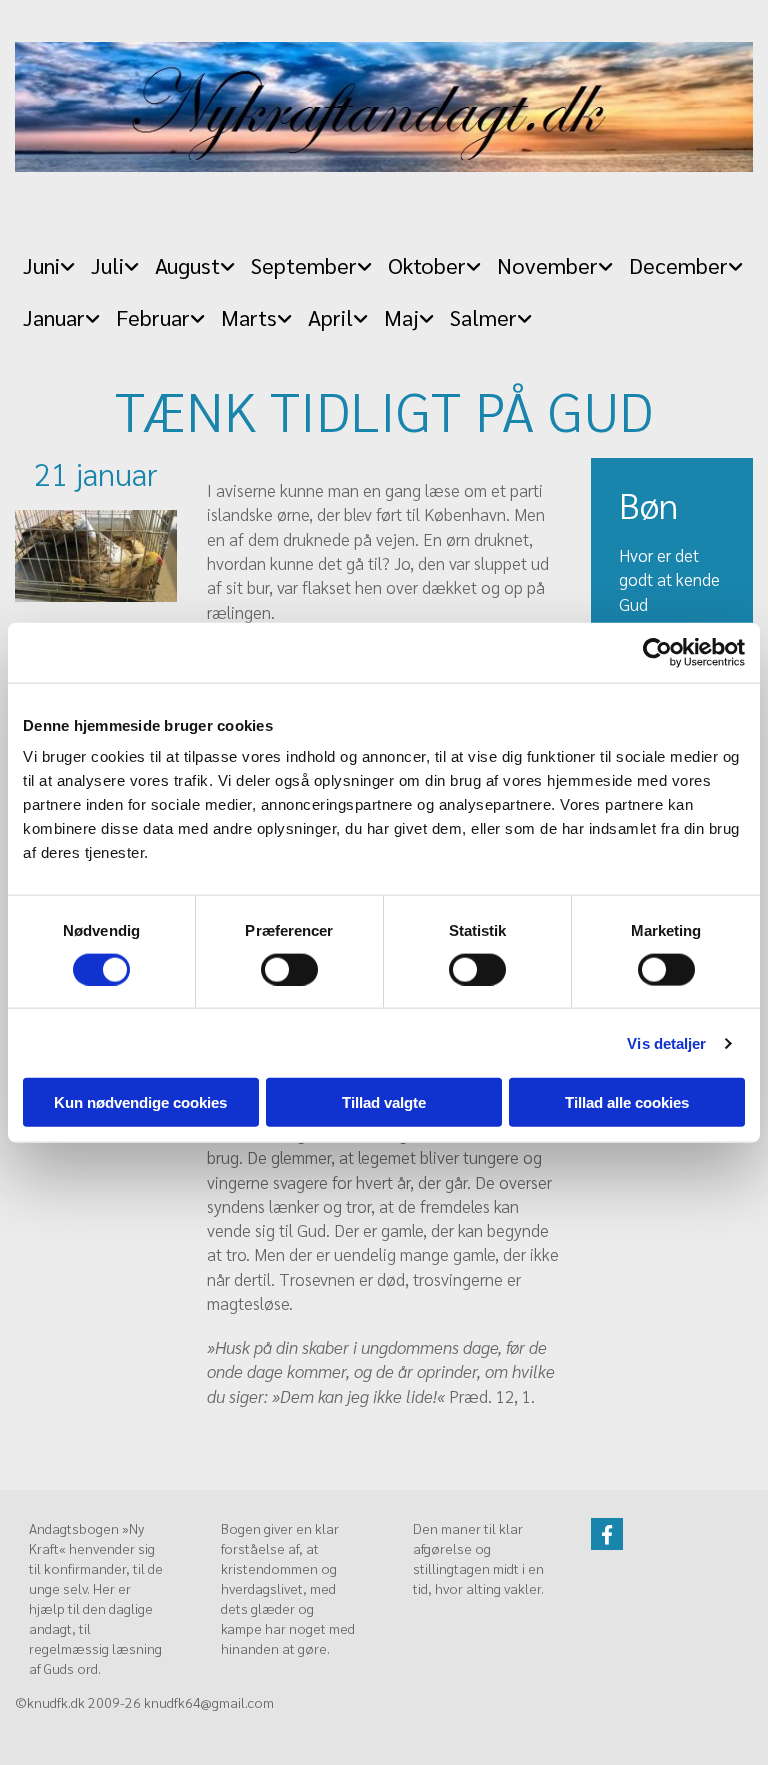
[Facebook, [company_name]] (607, 1534)
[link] (49, 259)
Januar (54, 317)
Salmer (483, 317)
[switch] (289, 969)
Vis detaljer (666, 1042)
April (330, 317)
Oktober (427, 265)
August (187, 265)
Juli (107, 265)
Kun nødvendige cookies (140, 1102)
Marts (249, 317)
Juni (41, 265)
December (678, 265)
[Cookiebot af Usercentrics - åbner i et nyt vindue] (657, 652)
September (304, 265)
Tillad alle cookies (627, 1102)
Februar (153, 317)
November (547, 265)
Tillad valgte (384, 1102)
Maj (401, 317)
